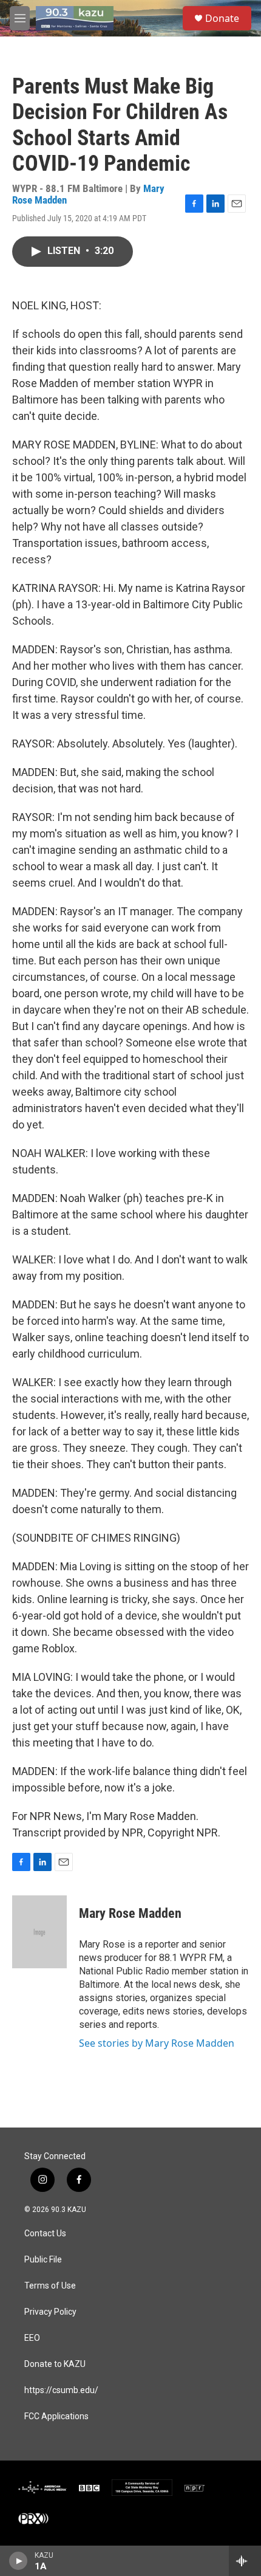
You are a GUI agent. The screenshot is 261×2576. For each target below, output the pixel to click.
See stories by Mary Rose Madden (157, 2043)
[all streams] (245, 2561)
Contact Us (45, 2234)
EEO (32, 2338)
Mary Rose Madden (130, 1913)
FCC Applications (56, 2416)
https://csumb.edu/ (61, 2390)
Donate (222, 18)
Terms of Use (50, 2286)
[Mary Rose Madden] (39, 1932)
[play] (19, 2561)
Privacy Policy (50, 2312)
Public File (43, 2260)
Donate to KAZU (55, 2364)
